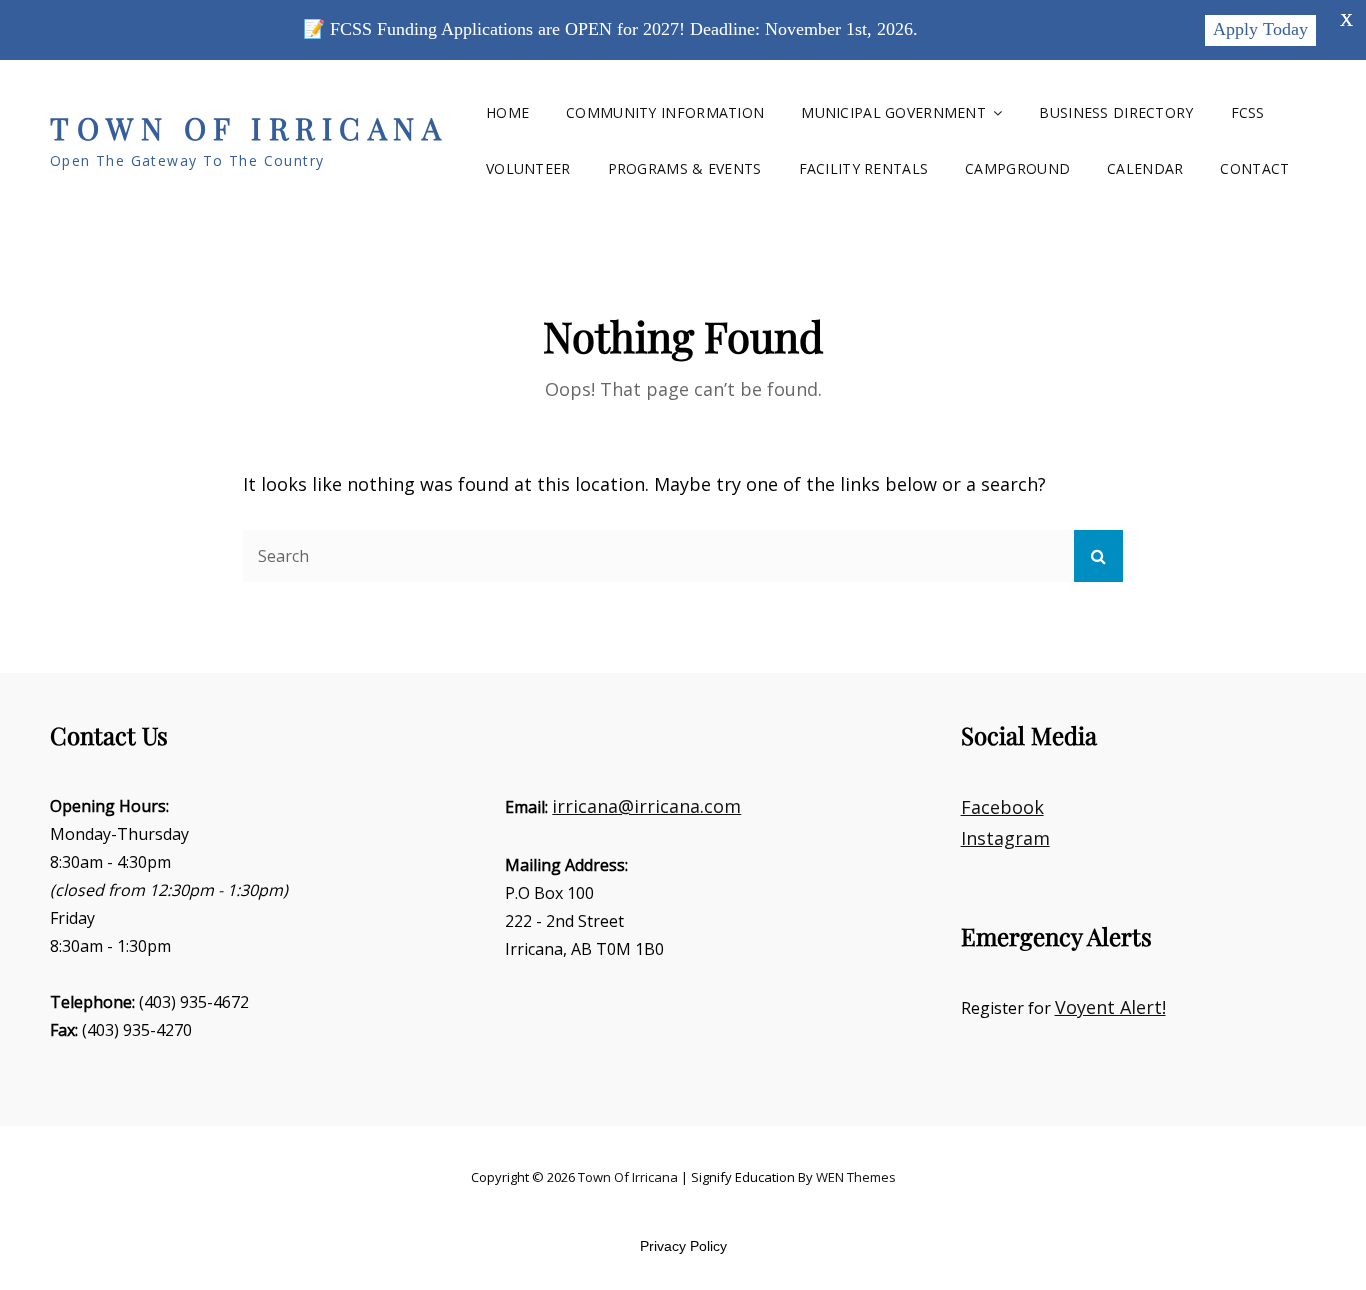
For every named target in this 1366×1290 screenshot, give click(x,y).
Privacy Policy (683, 1246)
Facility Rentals (864, 168)
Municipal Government (893, 112)
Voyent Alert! (1110, 1007)
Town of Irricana (249, 128)
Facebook (1002, 807)
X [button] (1346, 20)
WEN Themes (856, 1177)
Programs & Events (685, 168)
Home (507, 112)
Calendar (1145, 168)
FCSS (1248, 112)
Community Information (665, 112)
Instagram (1005, 838)
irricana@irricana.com (646, 806)
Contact (1254, 168)
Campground (1017, 168)
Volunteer (528, 168)
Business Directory (1116, 112)
